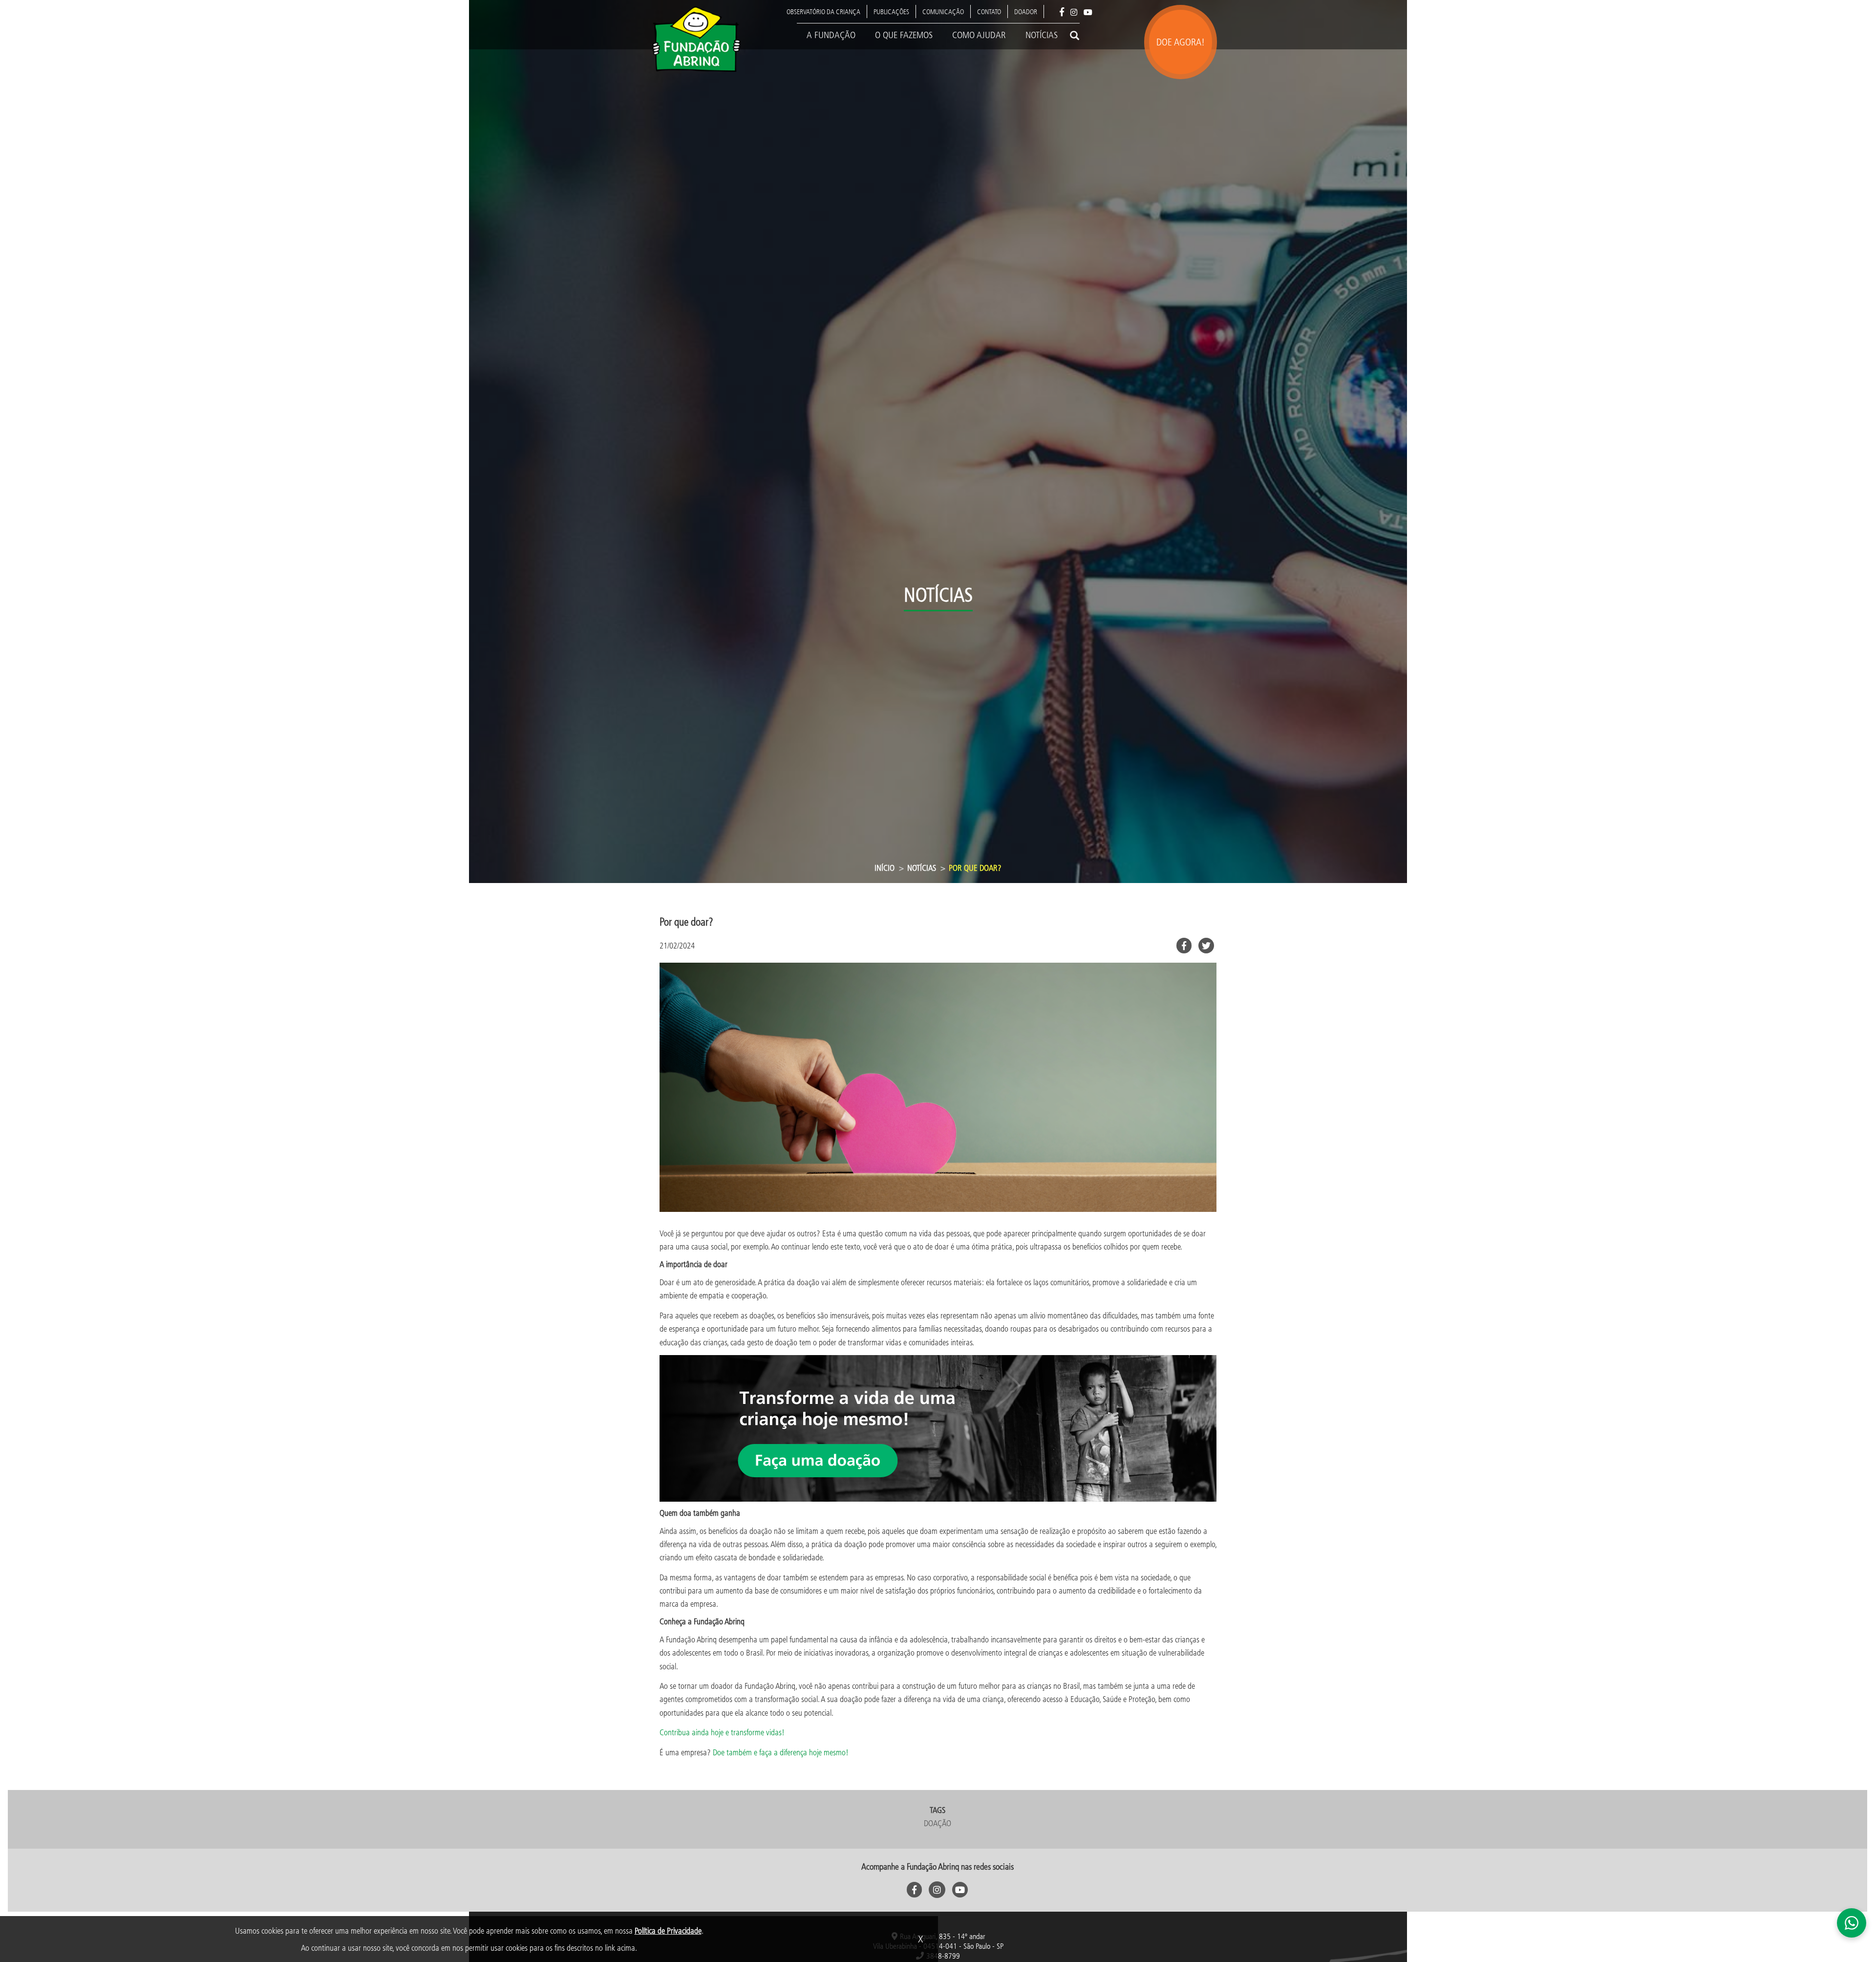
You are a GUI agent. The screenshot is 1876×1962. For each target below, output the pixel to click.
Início (885, 868)
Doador (1026, 11)
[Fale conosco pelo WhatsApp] (1852, 1923)
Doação (938, 1823)
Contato (989, 11)
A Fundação (831, 35)
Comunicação (943, 11)
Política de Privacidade (668, 1930)
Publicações (891, 11)
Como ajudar (979, 35)
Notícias (1042, 35)
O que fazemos (904, 35)
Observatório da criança (823, 11)
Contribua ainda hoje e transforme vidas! (722, 1732)
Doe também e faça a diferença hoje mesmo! (781, 1752)
